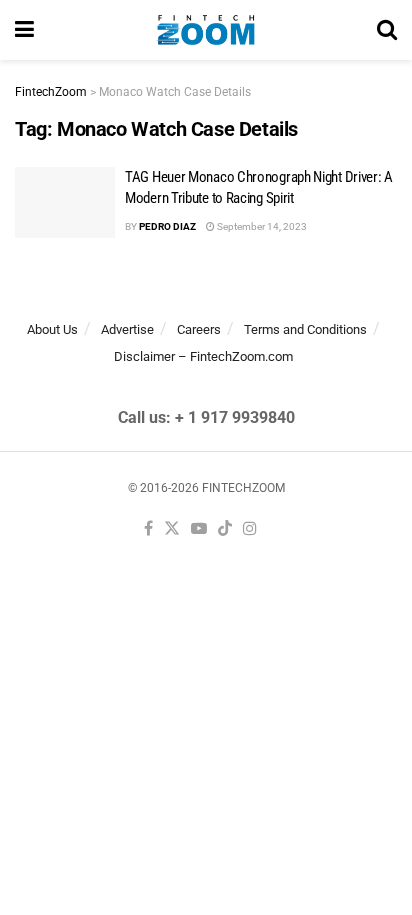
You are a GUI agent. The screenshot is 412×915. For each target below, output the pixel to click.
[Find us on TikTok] (225, 529)
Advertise (127, 329)
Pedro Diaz (167, 226)
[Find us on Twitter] (172, 529)
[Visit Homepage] (205, 30)
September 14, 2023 (261, 226)
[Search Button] (387, 30)
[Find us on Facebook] (148, 529)
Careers (199, 329)
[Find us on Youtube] (199, 529)
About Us (52, 329)
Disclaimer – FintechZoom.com (203, 356)
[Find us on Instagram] (250, 529)
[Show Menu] (24, 30)
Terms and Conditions (305, 329)
